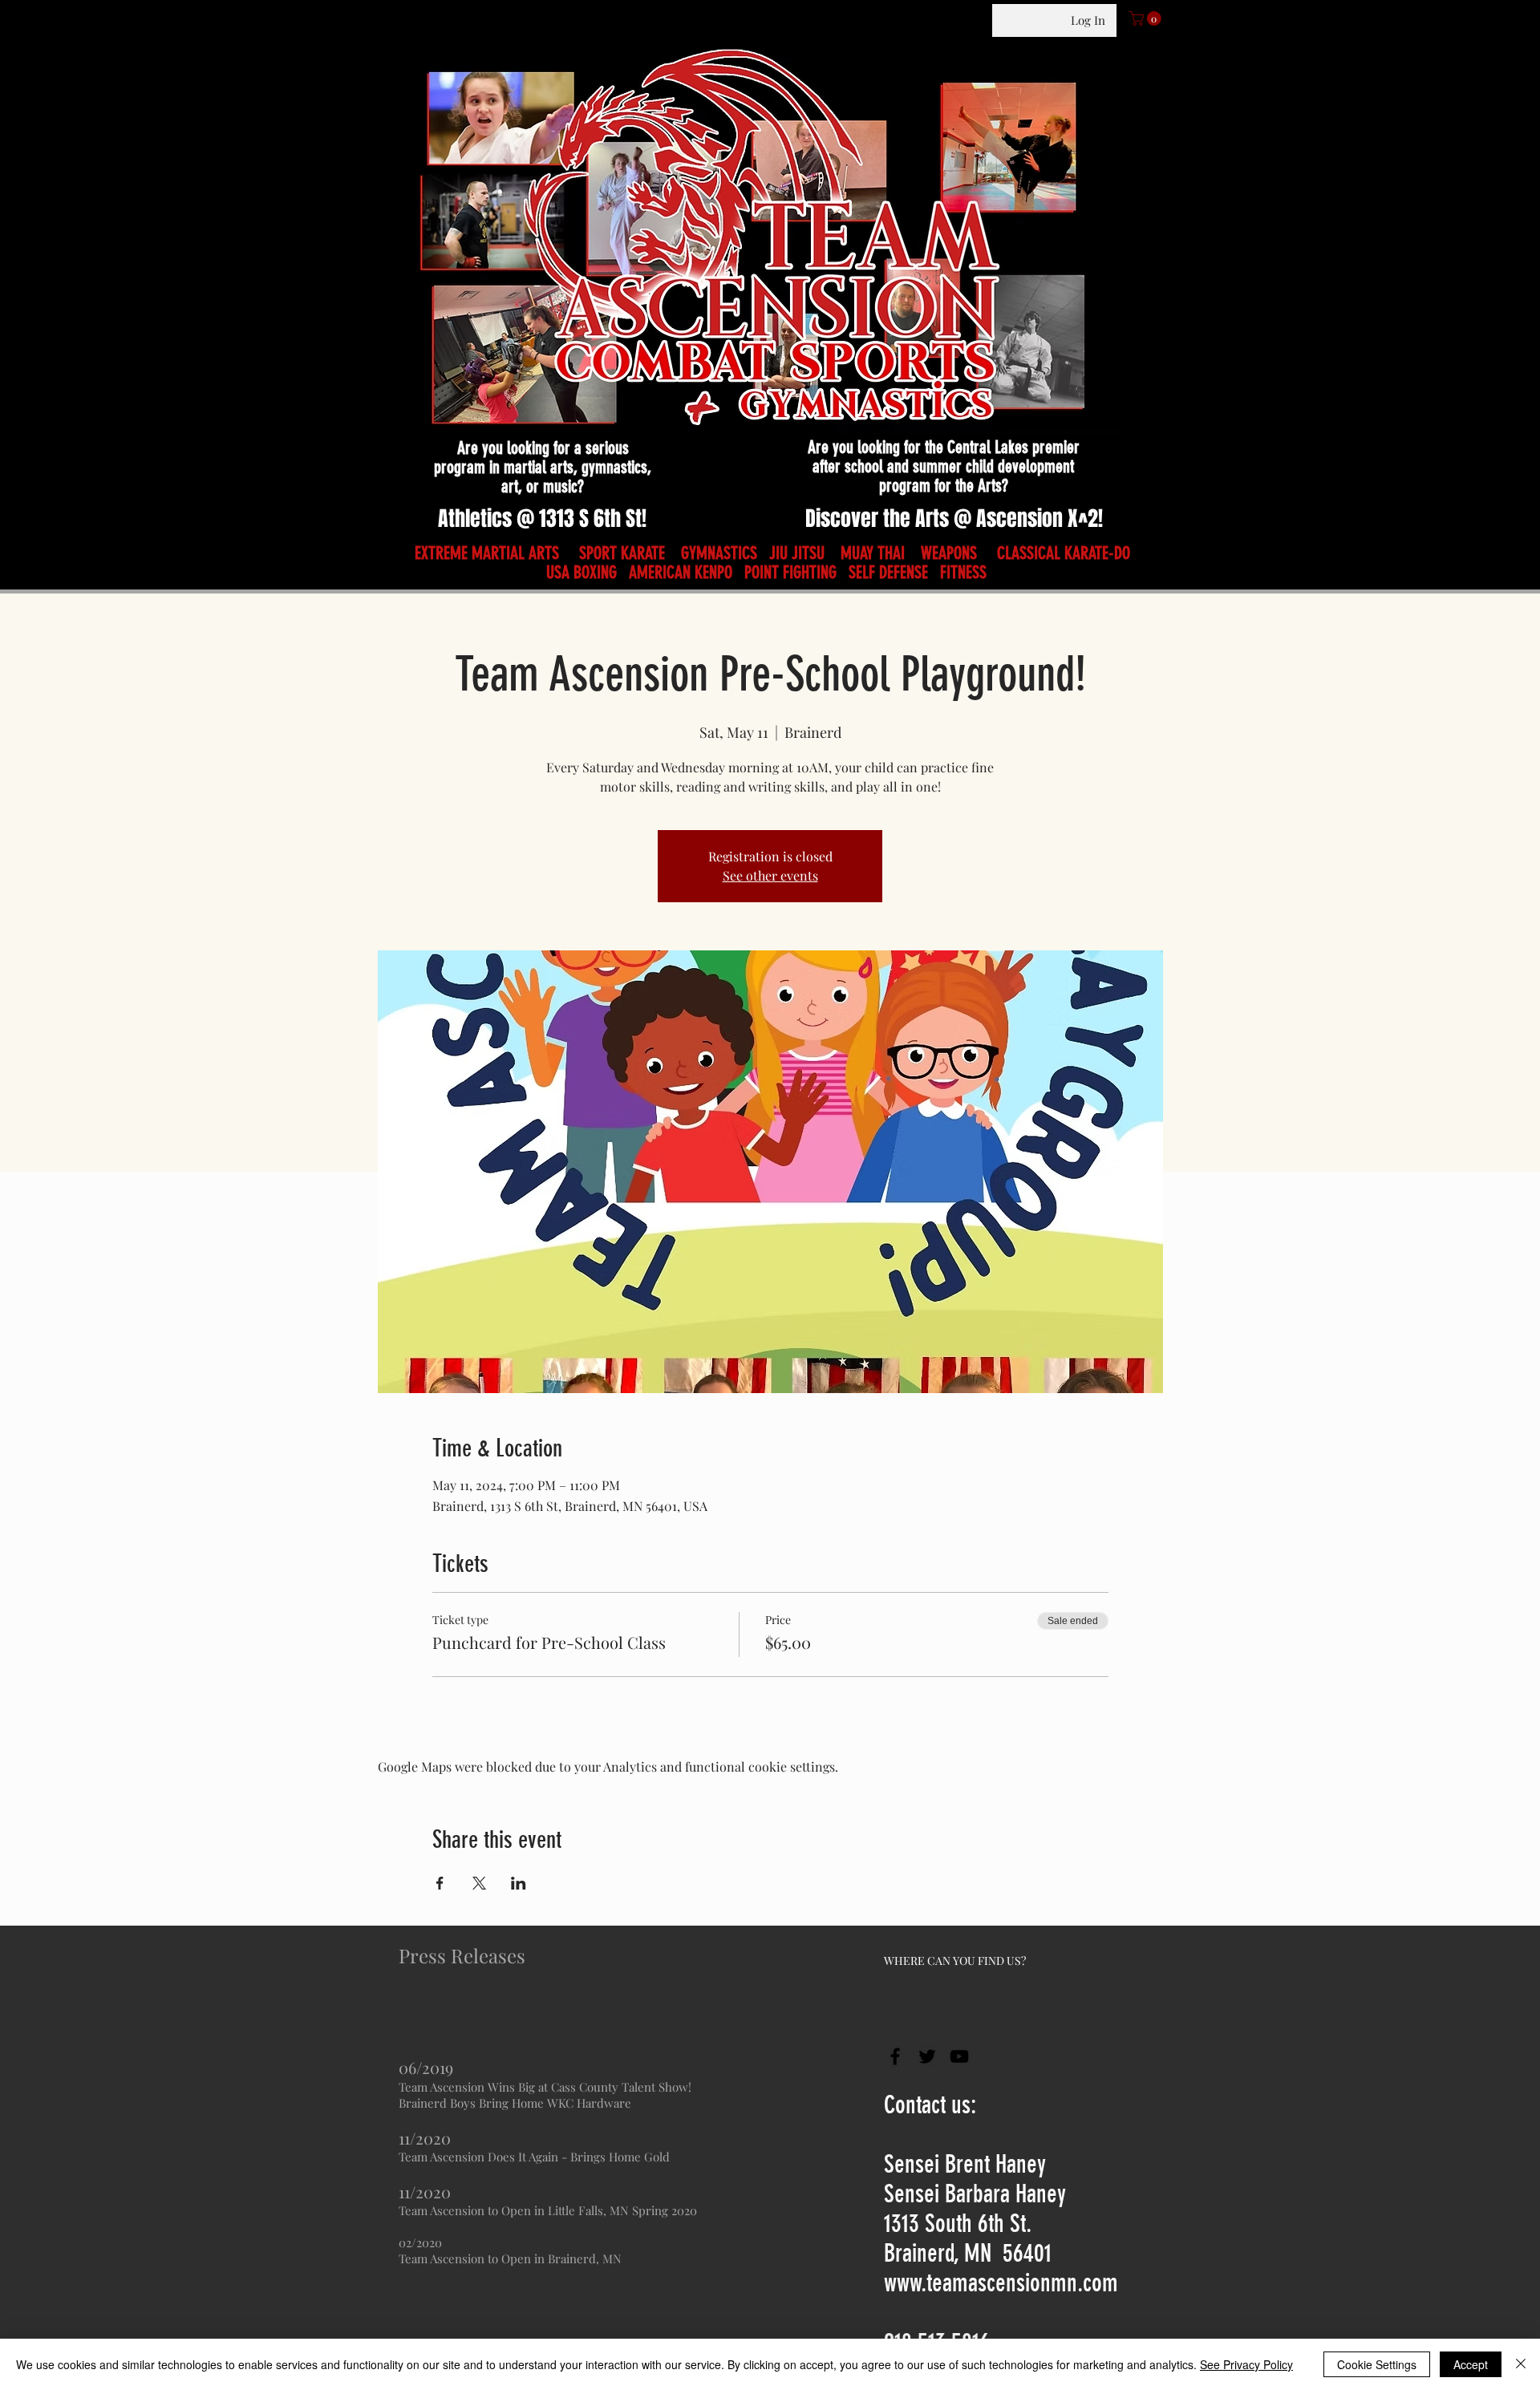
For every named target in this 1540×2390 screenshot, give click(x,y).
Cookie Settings (1377, 2364)
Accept (1471, 2364)
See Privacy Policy (1246, 2364)
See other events (770, 875)
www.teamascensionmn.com (1001, 2283)
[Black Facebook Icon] (895, 2056)
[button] (1147, 18)
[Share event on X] (479, 1883)
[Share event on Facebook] (440, 1883)
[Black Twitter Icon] (927, 2056)
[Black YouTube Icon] (959, 2056)
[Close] (1521, 2364)
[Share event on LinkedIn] (519, 1883)
